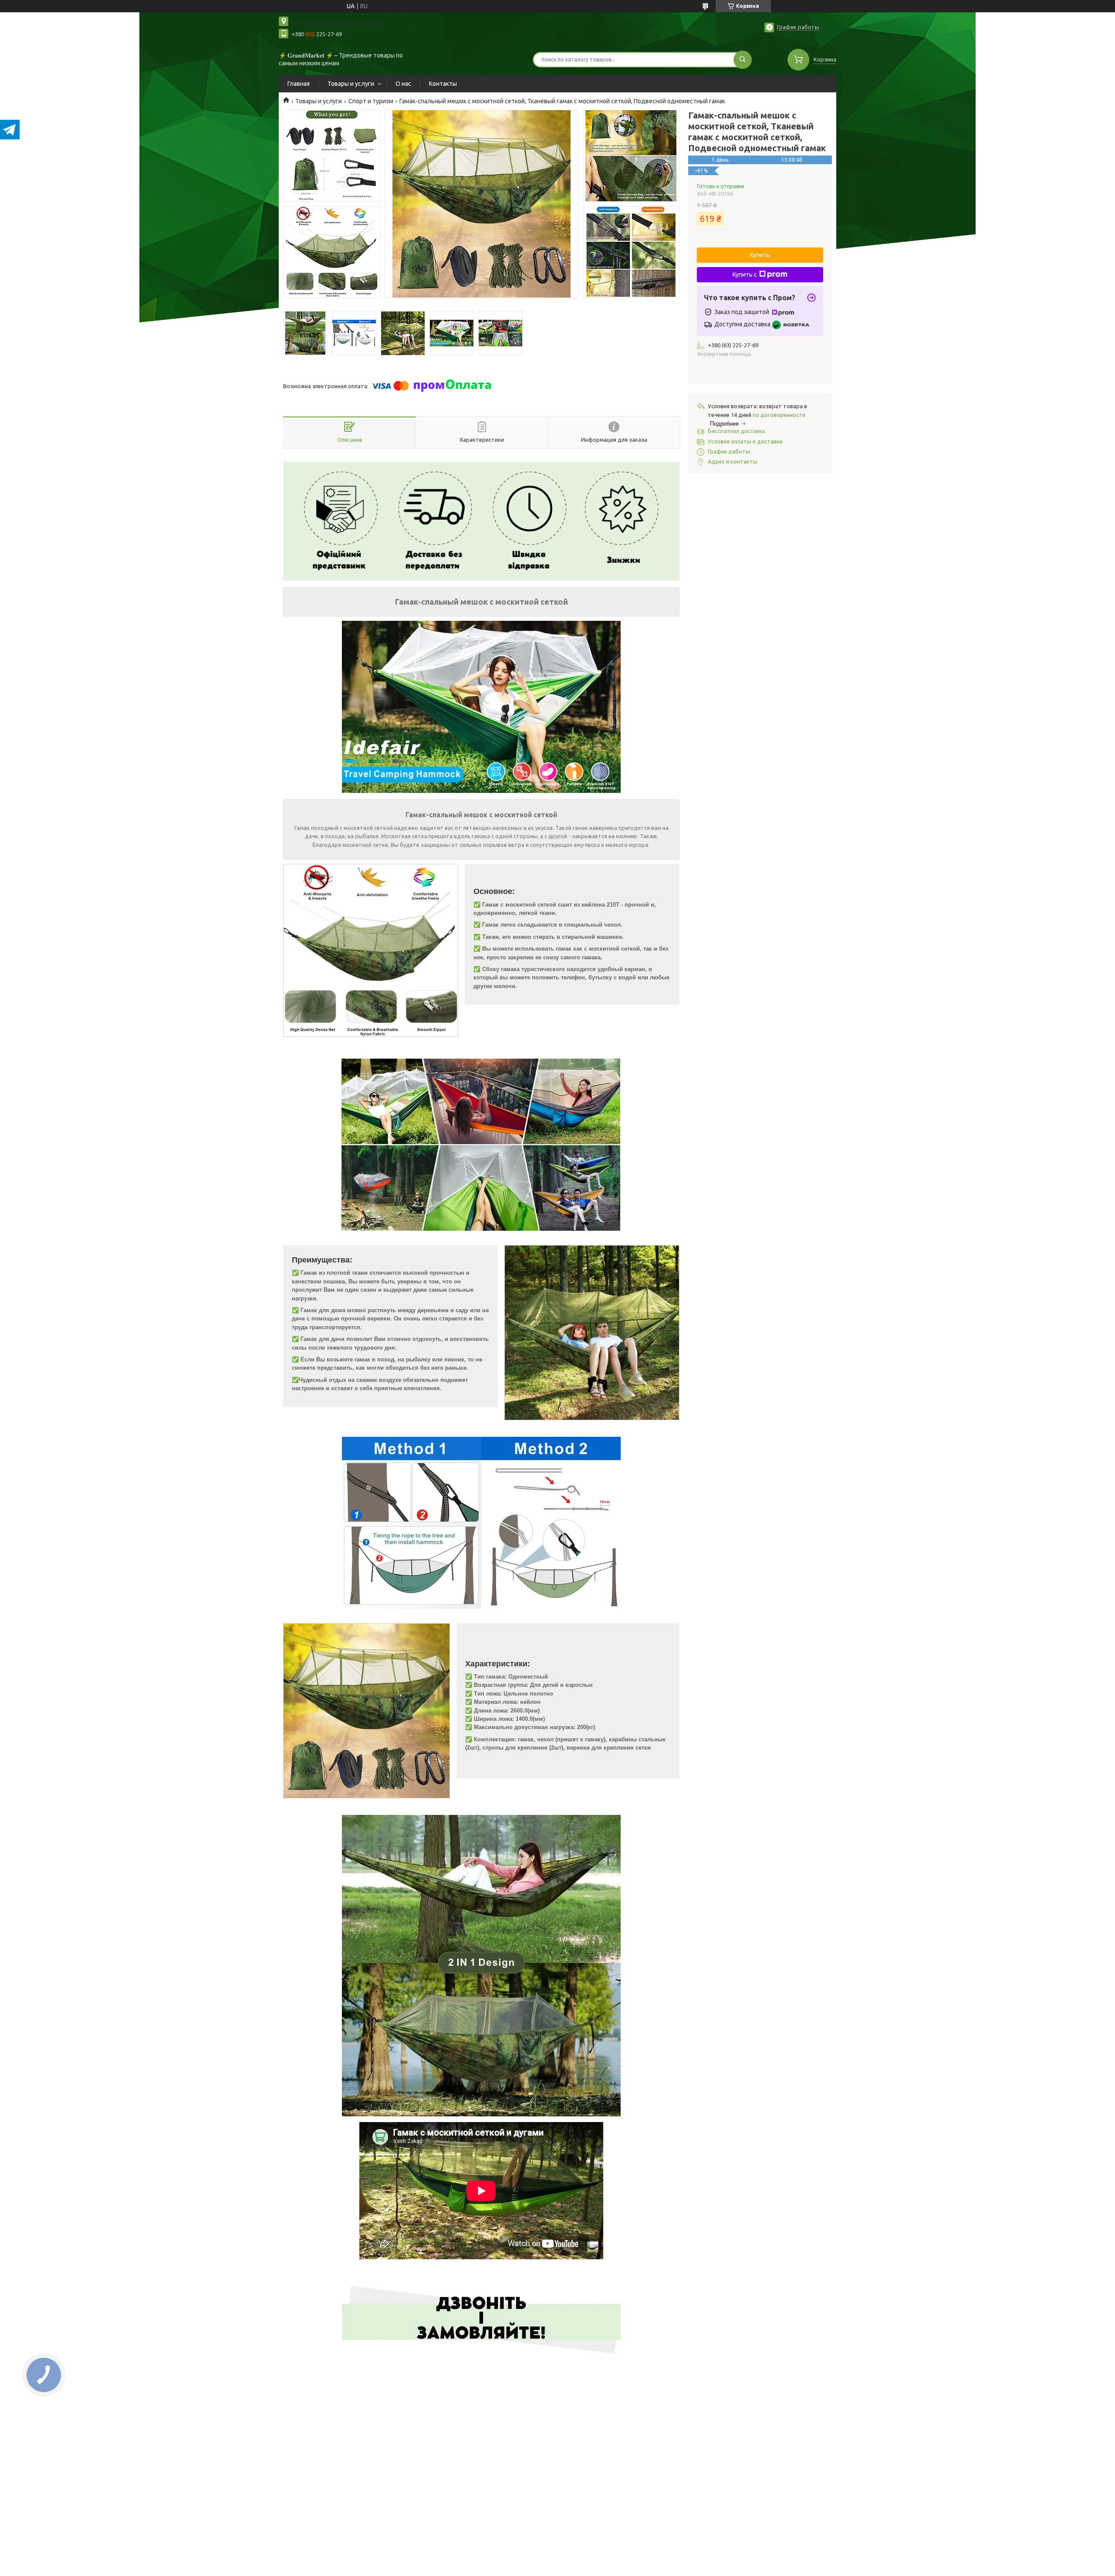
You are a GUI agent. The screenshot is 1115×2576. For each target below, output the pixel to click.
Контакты (443, 84)
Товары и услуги (351, 84)
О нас (403, 84)
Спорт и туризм (371, 101)
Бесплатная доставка (736, 431)
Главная (299, 84)
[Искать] (743, 60)
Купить (760, 255)
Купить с (745, 274)
